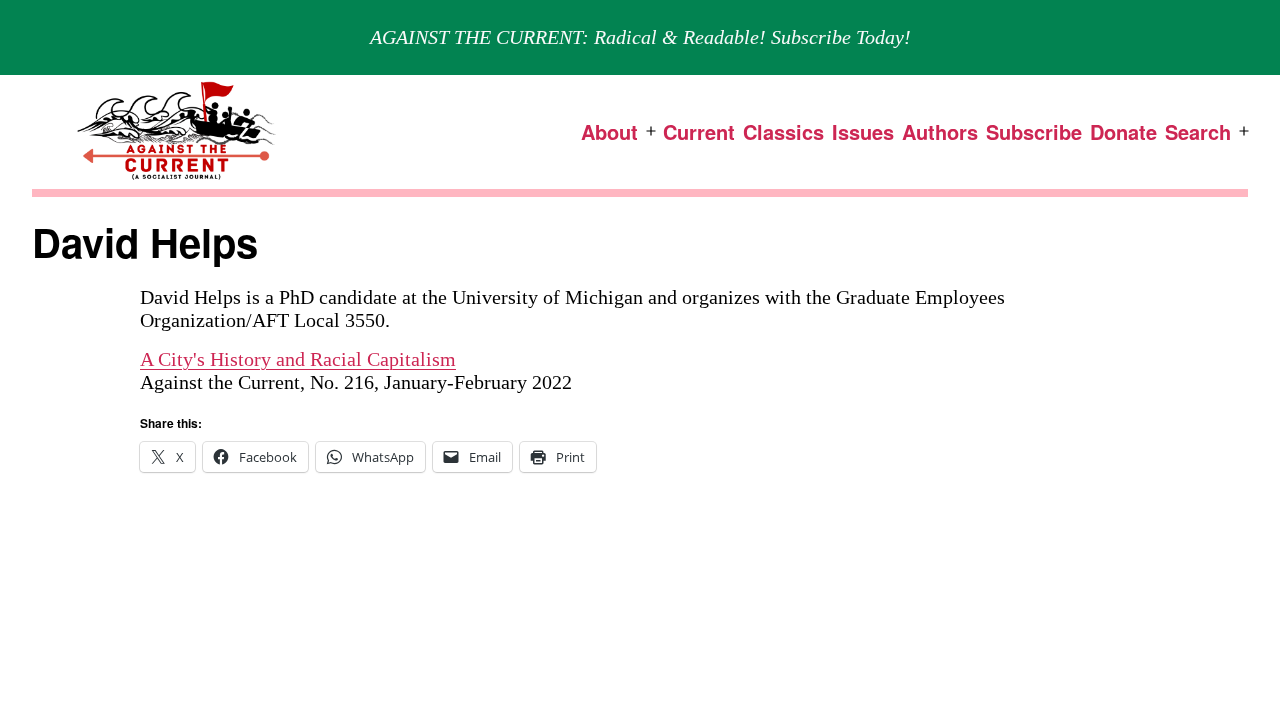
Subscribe (1034, 131)
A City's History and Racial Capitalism (298, 359)
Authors (940, 131)
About (609, 131)
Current (699, 131)
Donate (1123, 131)
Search (1198, 131)
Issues (863, 131)
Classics (783, 131)
